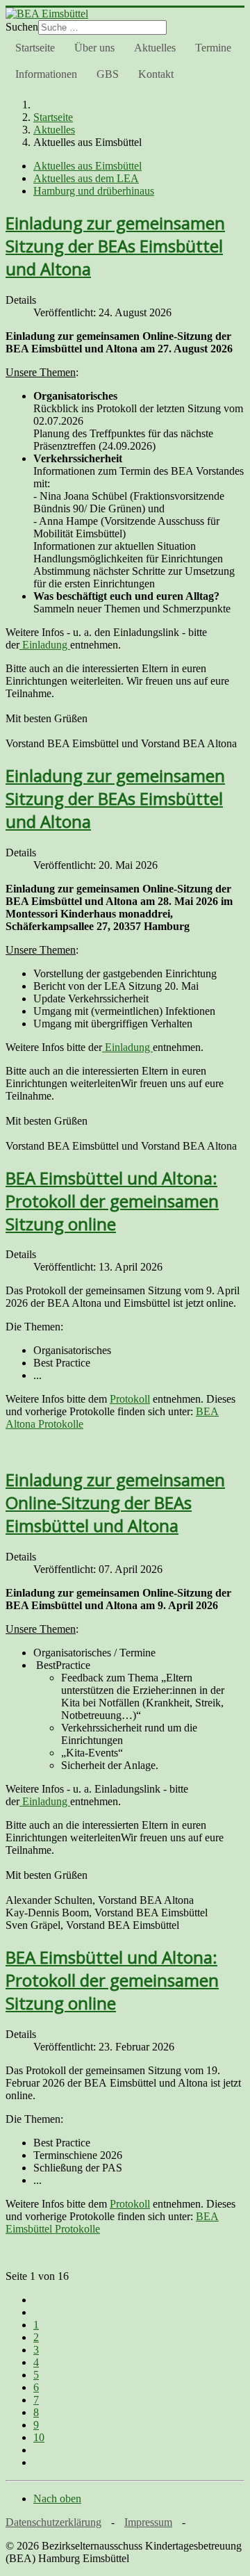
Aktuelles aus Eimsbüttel (87, 166)
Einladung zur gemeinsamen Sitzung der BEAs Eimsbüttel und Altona (115, 246)
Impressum (148, 2522)
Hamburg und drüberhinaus (94, 191)
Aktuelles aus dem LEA (86, 178)
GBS (108, 74)
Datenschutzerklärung (53, 2522)
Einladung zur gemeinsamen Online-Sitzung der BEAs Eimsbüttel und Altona (115, 1502)
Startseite (35, 48)
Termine (213, 48)
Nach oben (57, 2498)
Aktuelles (155, 48)
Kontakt (156, 74)
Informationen (46, 74)
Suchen (22, 27)
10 (39, 2437)
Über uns (94, 48)
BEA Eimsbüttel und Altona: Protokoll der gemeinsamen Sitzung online (112, 1201)
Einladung (45, 645)
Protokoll (130, 1399)
